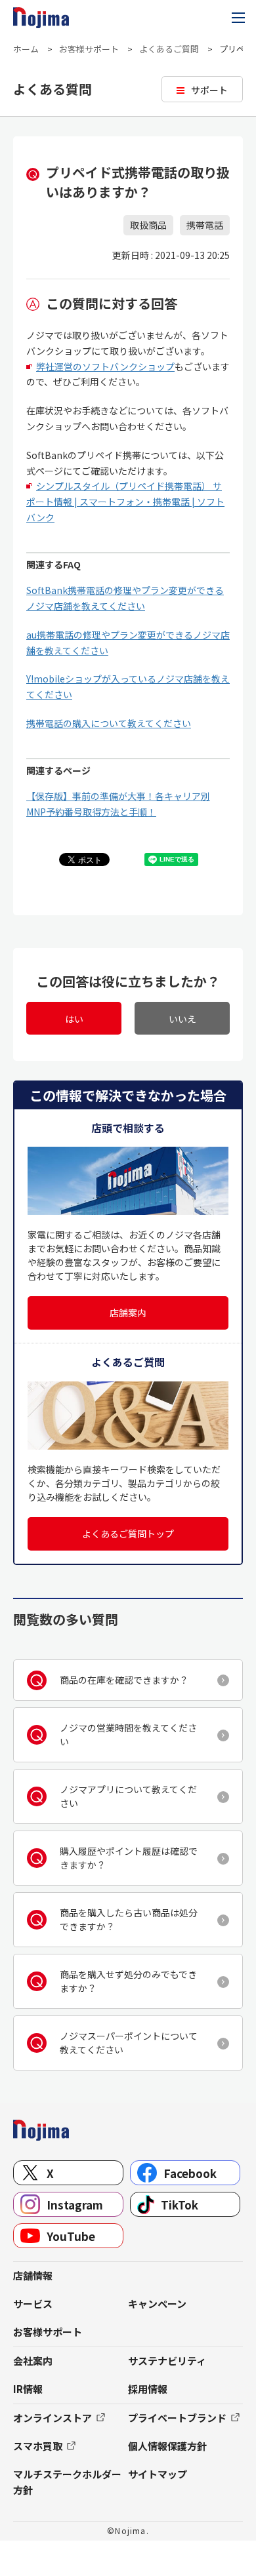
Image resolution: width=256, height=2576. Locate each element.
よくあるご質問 (169, 49)
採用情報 (148, 2389)
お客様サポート (89, 49)
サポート (209, 90)
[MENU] (238, 18)
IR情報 (28, 2389)
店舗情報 (33, 2275)
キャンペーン (157, 2304)
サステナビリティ (167, 2361)
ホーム (26, 49)
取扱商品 (148, 225)
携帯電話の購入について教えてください (109, 723)
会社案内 (33, 2361)
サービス (33, 2304)
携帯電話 (205, 225)
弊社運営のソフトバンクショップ (105, 367)
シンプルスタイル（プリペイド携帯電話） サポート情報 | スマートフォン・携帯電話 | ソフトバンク (125, 502)
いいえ (182, 1019)
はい (74, 1019)
